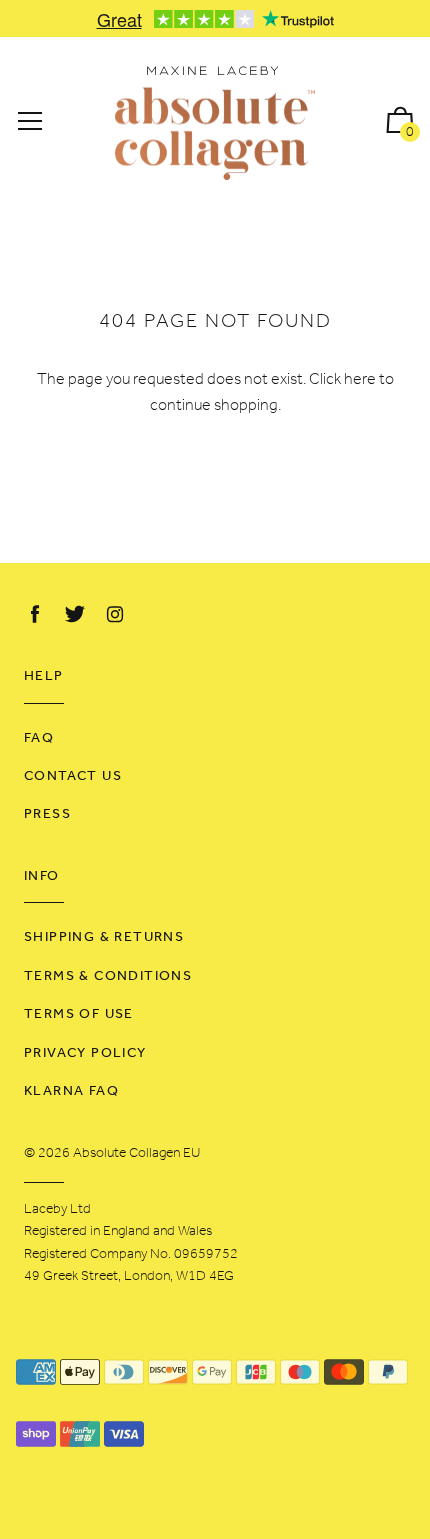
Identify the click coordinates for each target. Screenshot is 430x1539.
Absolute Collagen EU (136, 1153)
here (360, 380)
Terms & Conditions (108, 976)
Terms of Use (79, 1014)
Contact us (73, 776)
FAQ (39, 738)
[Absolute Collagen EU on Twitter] (75, 615)
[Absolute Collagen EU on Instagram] (115, 615)
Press (47, 814)
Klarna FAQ (71, 1091)
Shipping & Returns (104, 937)
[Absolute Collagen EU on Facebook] (35, 615)
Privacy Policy (85, 1053)
